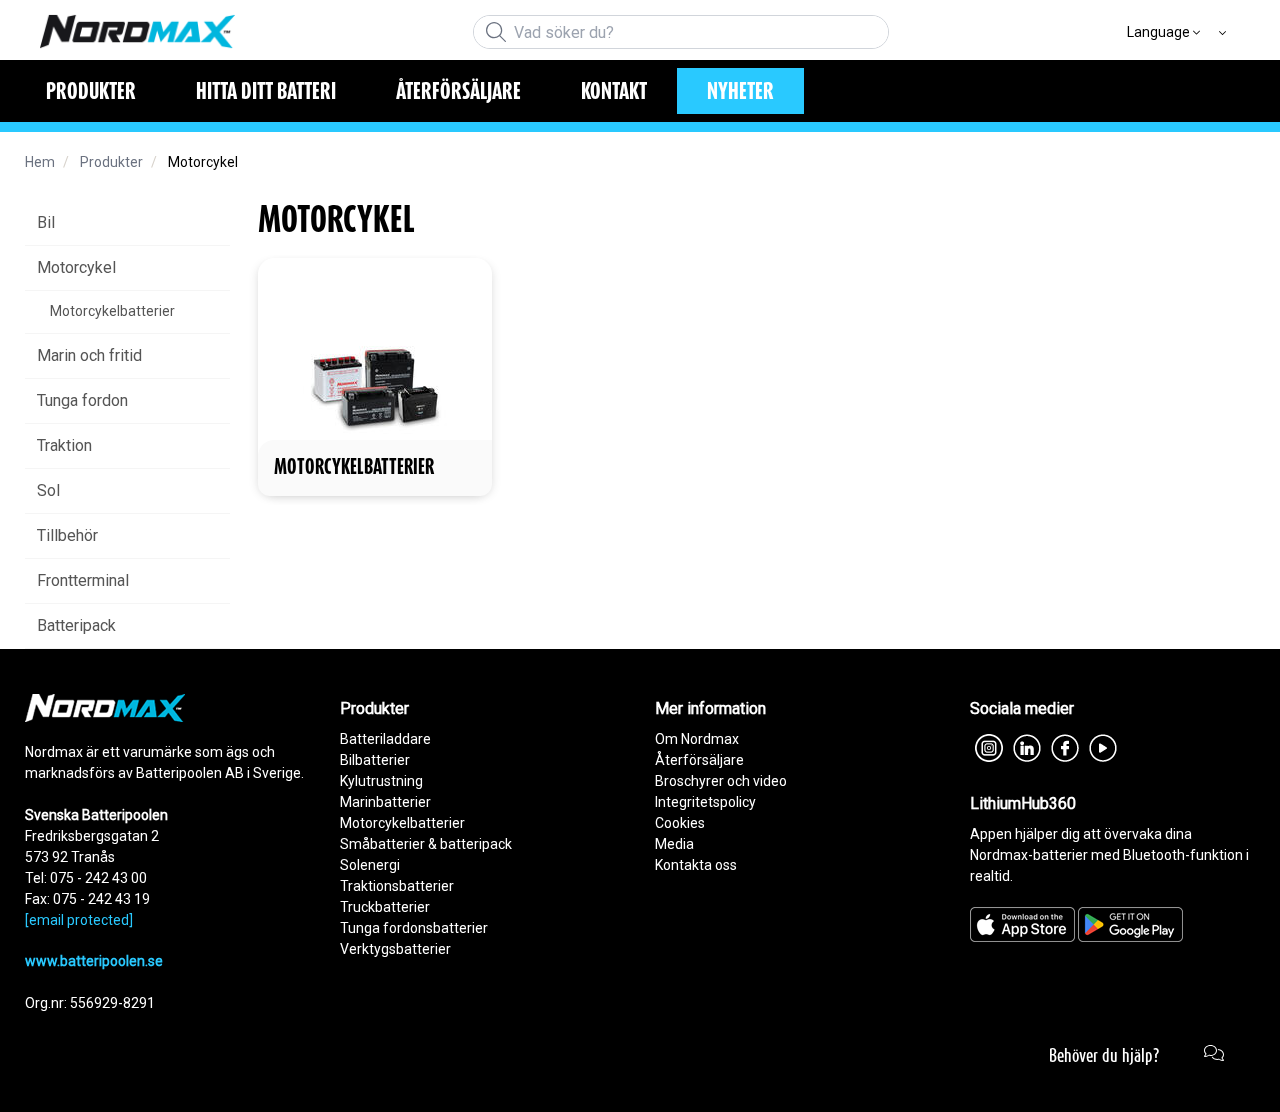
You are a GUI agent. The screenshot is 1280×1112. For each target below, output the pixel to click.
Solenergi (370, 865)
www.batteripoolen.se (94, 961)
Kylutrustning (381, 781)
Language (1158, 32)
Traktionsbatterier (397, 886)
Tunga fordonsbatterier (414, 928)
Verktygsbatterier (395, 949)
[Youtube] (1103, 746)
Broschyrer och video (721, 781)
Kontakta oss (696, 865)
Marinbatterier (385, 802)
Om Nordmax (697, 739)
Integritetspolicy (705, 802)
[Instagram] (989, 746)
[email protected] (79, 920)
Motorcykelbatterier (402, 823)
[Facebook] (1065, 746)
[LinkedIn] (1027, 746)
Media (674, 844)
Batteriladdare (385, 739)
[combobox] (681, 32)
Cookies (680, 823)
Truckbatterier (385, 907)
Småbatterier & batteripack (426, 844)
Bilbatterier (375, 760)
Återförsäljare (699, 760)
